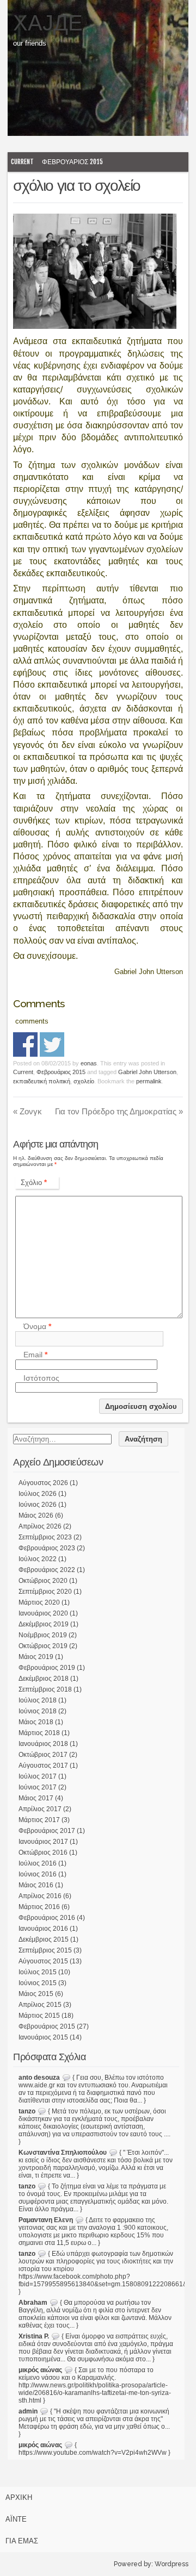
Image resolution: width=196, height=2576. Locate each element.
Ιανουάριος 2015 (43, 2037)
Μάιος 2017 (36, 1798)
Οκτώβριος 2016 (43, 1853)
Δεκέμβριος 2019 (44, 1624)
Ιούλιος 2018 (38, 1700)
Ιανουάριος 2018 (43, 1744)
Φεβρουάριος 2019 (47, 1668)
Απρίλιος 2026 (40, 1526)
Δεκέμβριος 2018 (44, 1679)
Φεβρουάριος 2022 (47, 1570)
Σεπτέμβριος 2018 (45, 1689)
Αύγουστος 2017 (43, 1766)
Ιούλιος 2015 (38, 1972)
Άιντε (16, 2519)
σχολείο (84, 1081)
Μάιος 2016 (36, 1885)
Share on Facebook (25, 1044)
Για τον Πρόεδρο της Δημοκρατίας (119, 1111)
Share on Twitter (52, 1044)
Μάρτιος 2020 (39, 1602)
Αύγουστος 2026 (43, 1483)
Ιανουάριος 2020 (43, 1613)
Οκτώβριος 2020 (43, 1581)
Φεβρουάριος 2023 (47, 1548)
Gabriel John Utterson (147, 1072)
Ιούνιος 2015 (38, 1983)
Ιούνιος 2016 (38, 1874)
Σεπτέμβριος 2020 (45, 1592)
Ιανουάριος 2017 (43, 1842)
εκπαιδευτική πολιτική (42, 1081)
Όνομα (37, 1327)
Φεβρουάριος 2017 (47, 1831)
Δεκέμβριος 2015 (44, 1939)
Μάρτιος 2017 (39, 1820)
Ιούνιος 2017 (38, 1787)
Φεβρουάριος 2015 (72, 162)
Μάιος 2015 (36, 1994)
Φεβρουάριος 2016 (47, 1918)
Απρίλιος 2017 (40, 1809)
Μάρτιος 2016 (39, 1907)
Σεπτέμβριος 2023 (45, 1537)
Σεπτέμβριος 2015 (45, 1950)
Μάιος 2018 (36, 1722)
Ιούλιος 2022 (38, 1559)
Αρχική (19, 2497)
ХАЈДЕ (48, 23)
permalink (149, 1081)
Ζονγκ (27, 1111)
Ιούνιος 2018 (38, 1711)
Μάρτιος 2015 (39, 2016)
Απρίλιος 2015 (40, 2005)
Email (35, 1355)
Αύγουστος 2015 (43, 1961)
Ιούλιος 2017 (38, 1776)
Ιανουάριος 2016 (43, 1929)
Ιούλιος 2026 (38, 1494)
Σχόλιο (34, 1183)
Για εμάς (22, 2541)
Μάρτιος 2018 (39, 1733)
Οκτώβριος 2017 (43, 1755)
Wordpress (171, 2564)
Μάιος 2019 (36, 1657)
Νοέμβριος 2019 (43, 1635)
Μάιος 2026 (36, 1515)
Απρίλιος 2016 (40, 1896)
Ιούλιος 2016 (38, 1863)
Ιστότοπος (41, 1378)
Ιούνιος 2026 (38, 1505)
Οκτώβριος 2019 (43, 1646)
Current (22, 162)
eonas (89, 1063)
